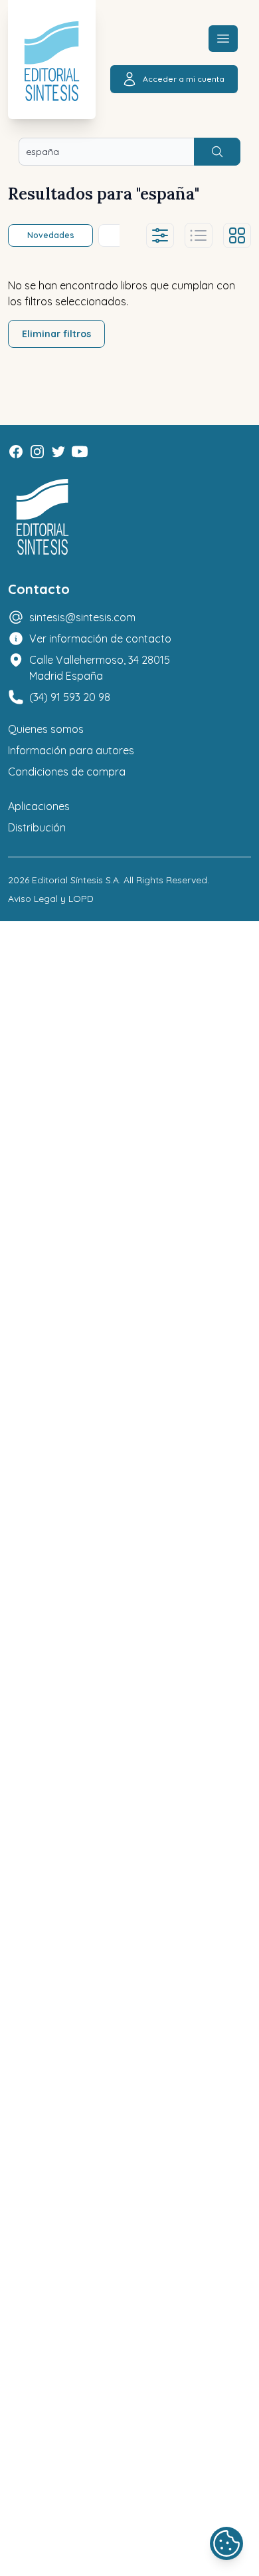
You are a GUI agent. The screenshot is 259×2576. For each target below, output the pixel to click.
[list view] (199, 235)
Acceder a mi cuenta (184, 79)
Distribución (37, 827)
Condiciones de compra (67, 772)
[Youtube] (80, 452)
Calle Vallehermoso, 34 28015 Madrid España (100, 668)
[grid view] (237, 235)
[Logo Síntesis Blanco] (43, 517)
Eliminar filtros (56, 334)
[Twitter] (58, 452)
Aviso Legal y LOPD (51, 899)
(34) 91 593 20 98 (70, 697)
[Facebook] (16, 452)
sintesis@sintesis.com (82, 617)
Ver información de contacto (100, 639)
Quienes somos (46, 729)
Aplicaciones (39, 806)
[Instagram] (37, 452)
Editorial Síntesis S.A (75, 880)
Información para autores (71, 750)
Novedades (51, 235)
